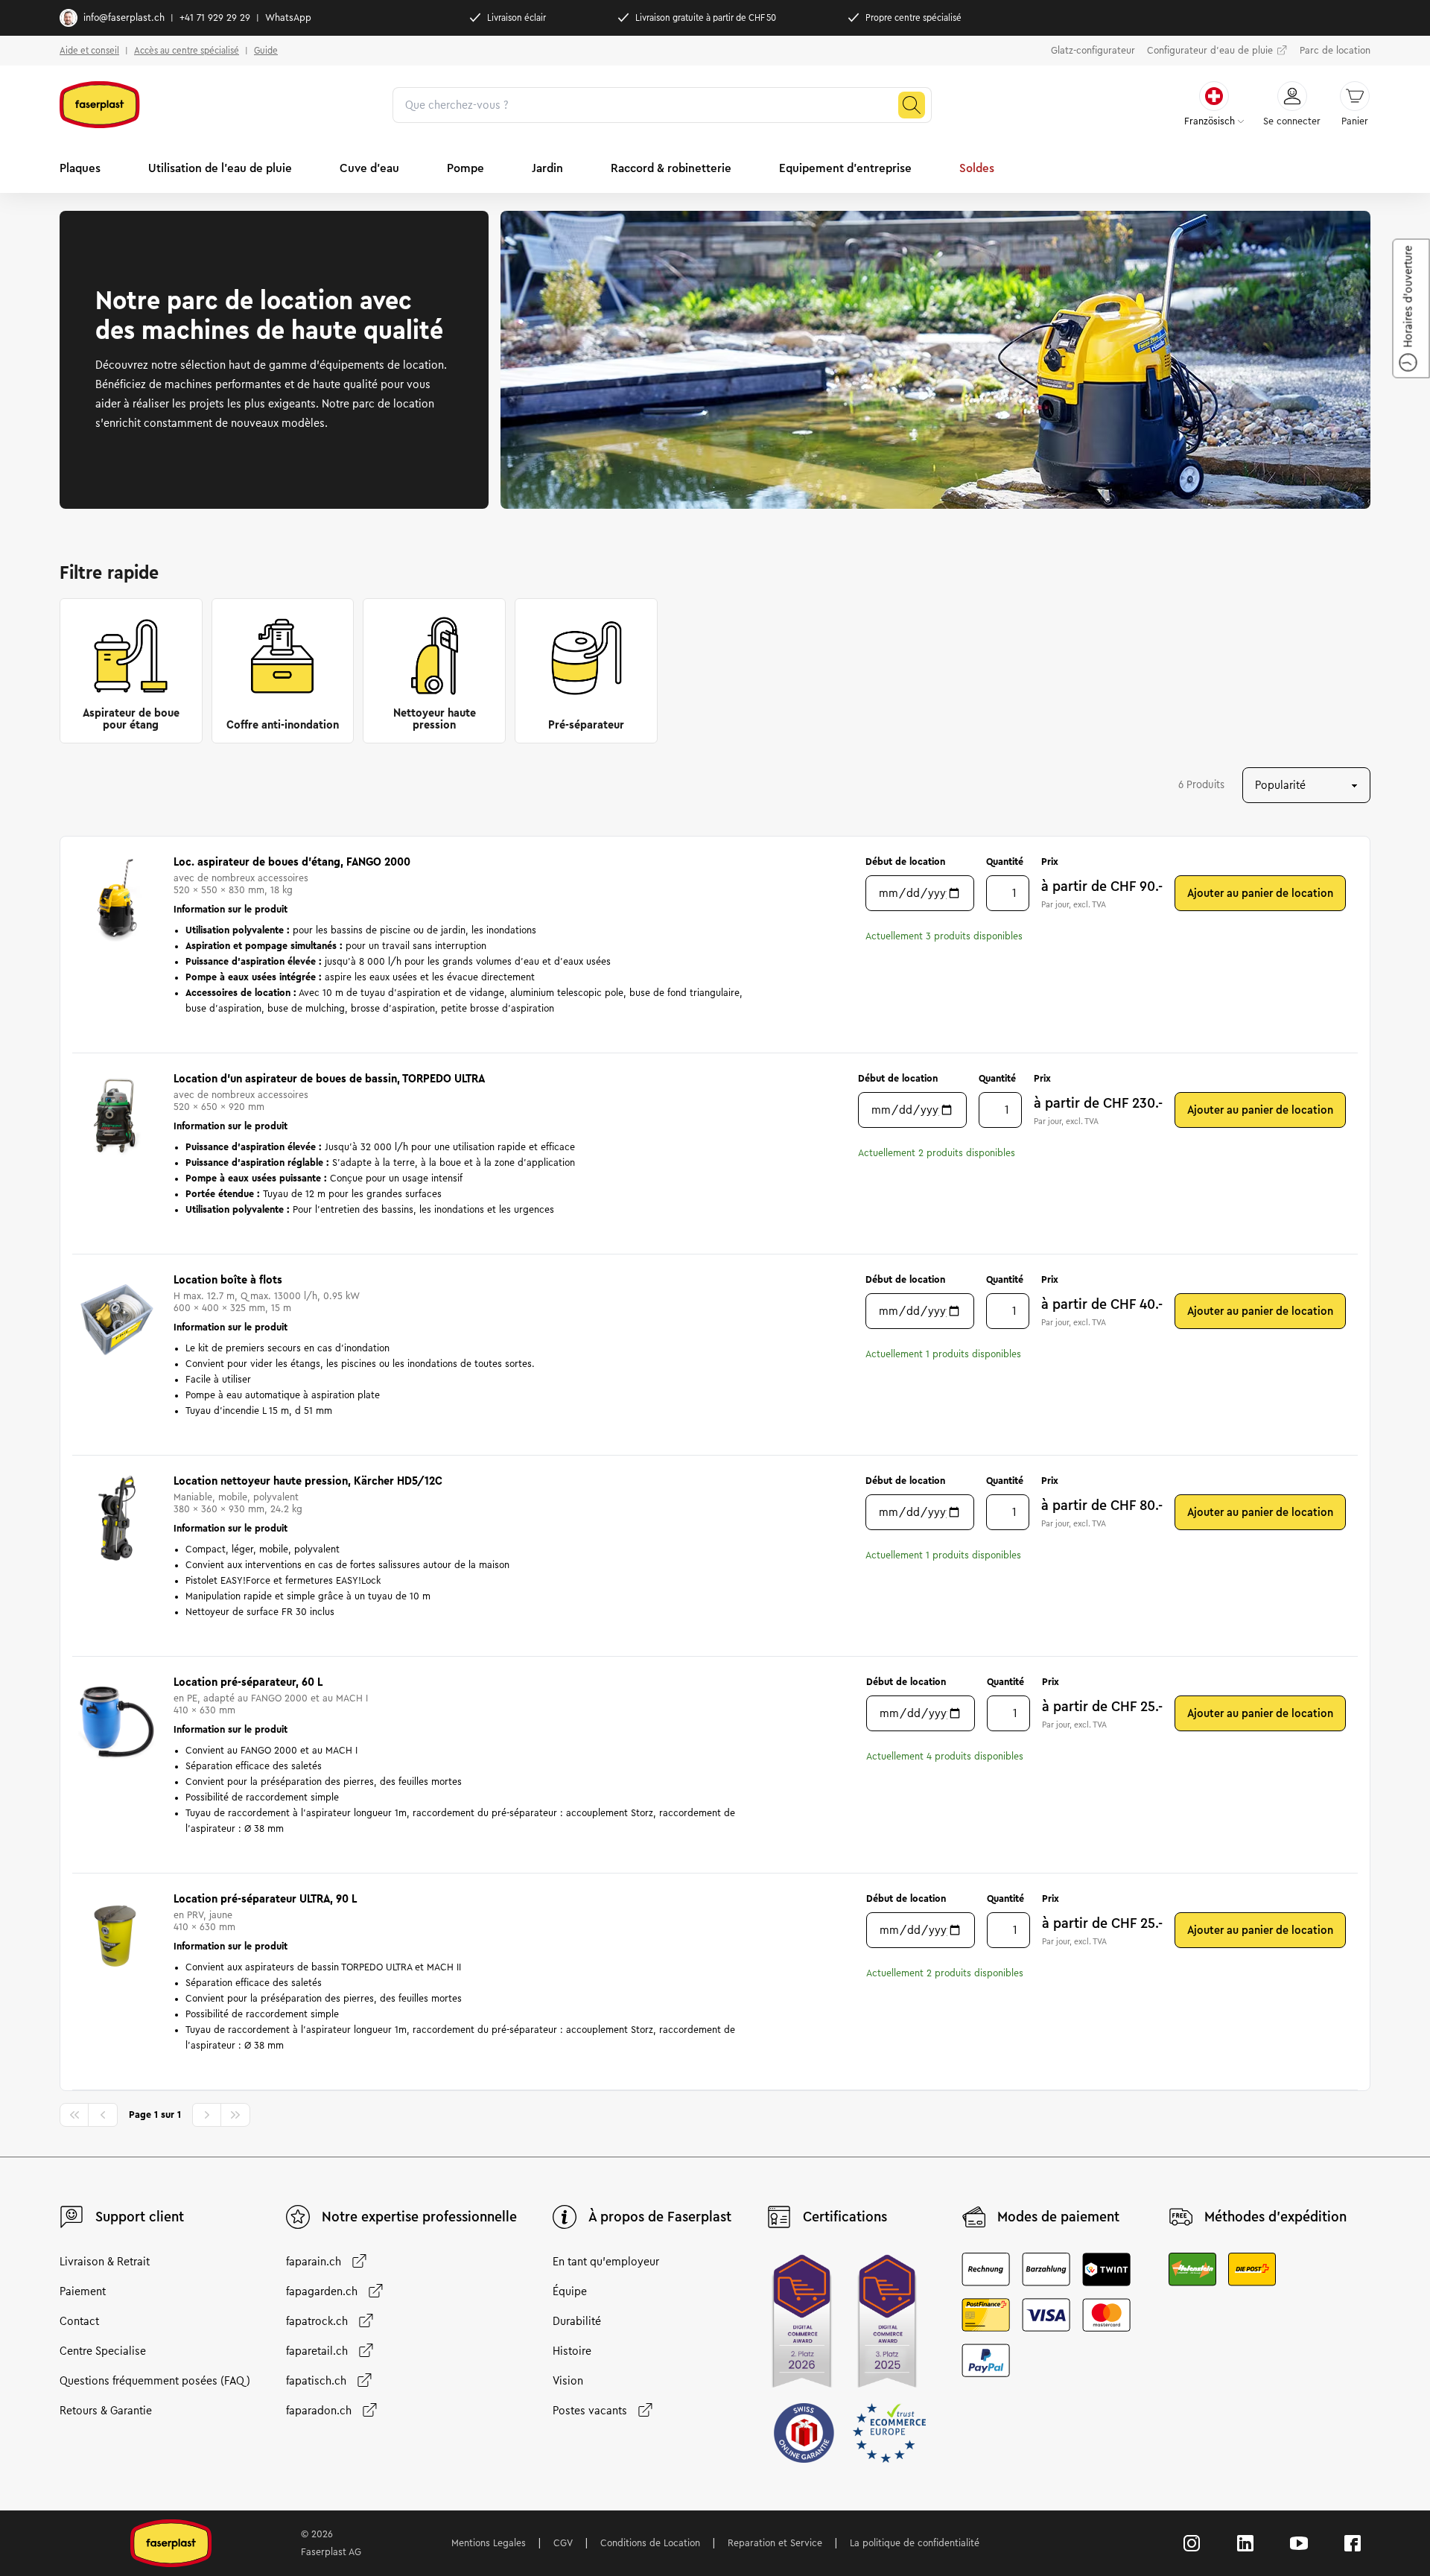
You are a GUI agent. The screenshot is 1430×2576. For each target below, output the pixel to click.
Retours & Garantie (106, 2411)
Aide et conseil (89, 50)
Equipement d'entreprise (845, 168)
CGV (563, 2543)
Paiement (83, 2291)
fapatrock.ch (317, 2321)
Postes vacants (590, 2411)
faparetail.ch (317, 2351)
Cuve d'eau (369, 168)
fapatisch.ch (316, 2381)
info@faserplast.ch (124, 18)
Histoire (572, 2351)
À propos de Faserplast (660, 2217)
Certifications (845, 2217)
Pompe (465, 168)
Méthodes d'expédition (1275, 2217)
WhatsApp (288, 18)
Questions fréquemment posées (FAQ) (155, 2381)
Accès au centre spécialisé (187, 50)
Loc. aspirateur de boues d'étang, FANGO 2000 (292, 862)
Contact (79, 2321)
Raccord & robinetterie (671, 168)
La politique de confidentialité (915, 2543)
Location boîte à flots (228, 1280)
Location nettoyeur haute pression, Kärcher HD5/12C (308, 1481)
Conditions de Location (650, 2543)
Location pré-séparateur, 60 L (248, 1682)
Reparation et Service (775, 2543)
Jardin (547, 168)
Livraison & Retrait (105, 2262)
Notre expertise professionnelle (419, 2217)
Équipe (570, 2291)
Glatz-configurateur (1093, 51)
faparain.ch (314, 2262)
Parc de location (1335, 51)
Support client (140, 2217)
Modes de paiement (1058, 2217)
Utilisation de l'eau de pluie (220, 168)
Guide (266, 50)
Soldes (977, 168)
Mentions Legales (489, 2543)
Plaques (80, 168)
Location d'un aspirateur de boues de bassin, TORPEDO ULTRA (329, 1079)
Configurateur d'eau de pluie (1210, 51)
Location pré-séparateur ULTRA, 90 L (265, 1899)
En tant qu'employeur (606, 2262)
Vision (568, 2381)
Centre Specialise (103, 2351)
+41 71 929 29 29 (215, 18)
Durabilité (577, 2321)
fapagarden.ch (322, 2291)
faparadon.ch (319, 2411)
